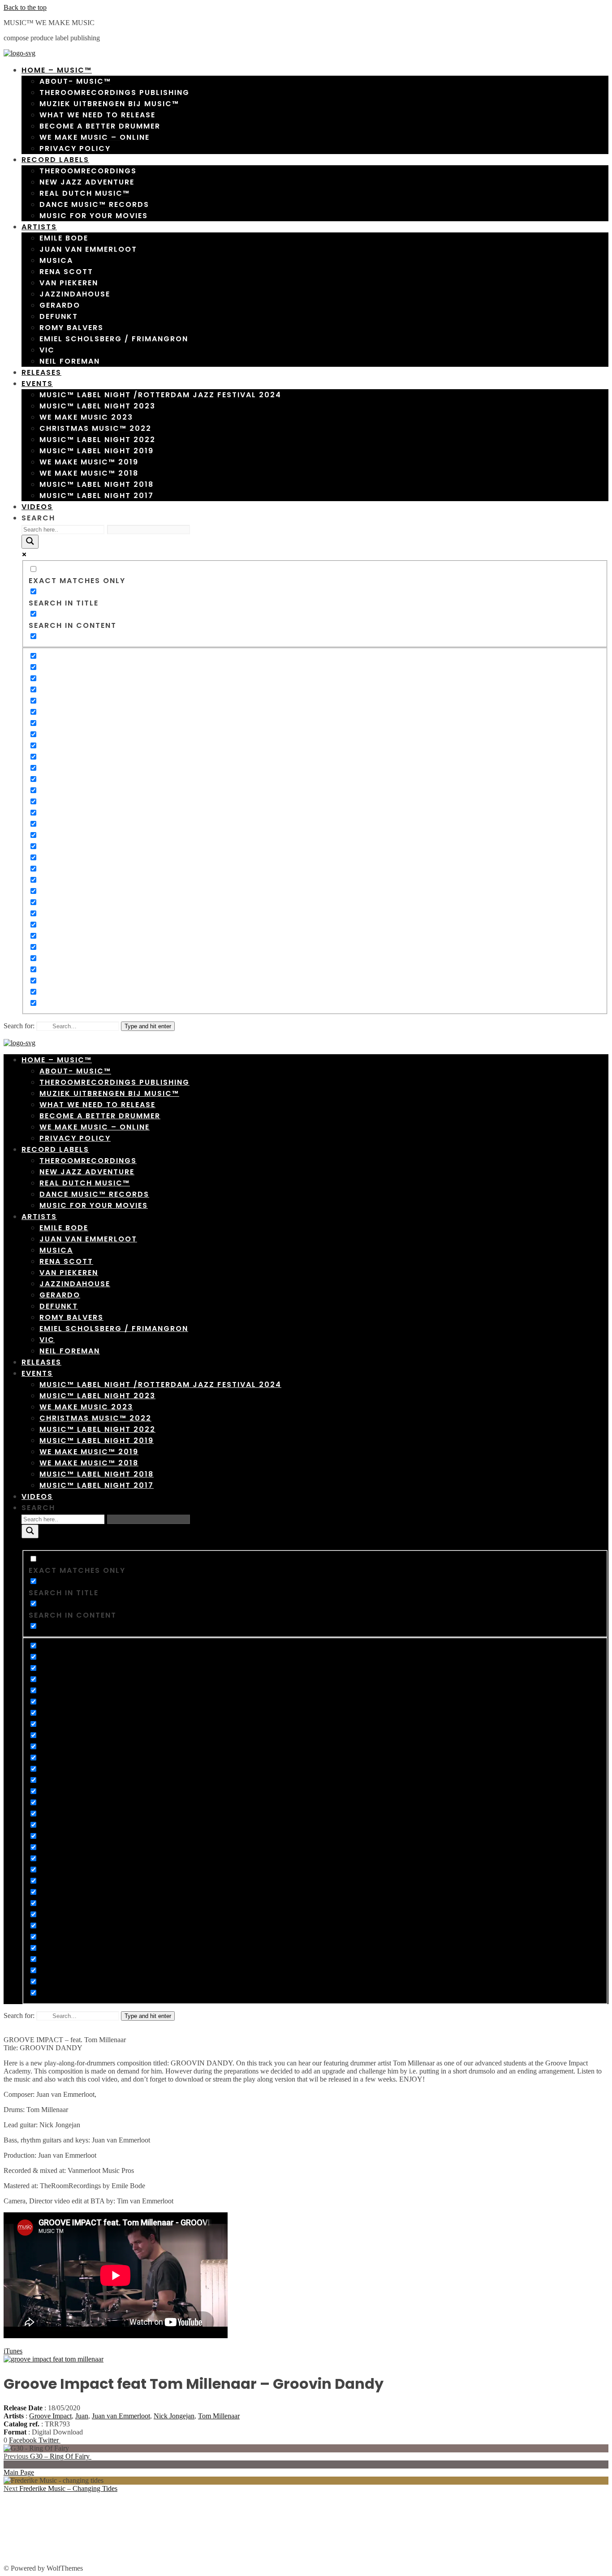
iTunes (13, 2351)
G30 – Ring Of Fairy (47, 2456)
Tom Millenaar (219, 2416)
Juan (82, 2416)
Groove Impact (50, 2416)
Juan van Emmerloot (121, 2416)
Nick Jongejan (174, 2416)
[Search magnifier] (30, 542)
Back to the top (25, 7)
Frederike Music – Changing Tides (60, 2488)
